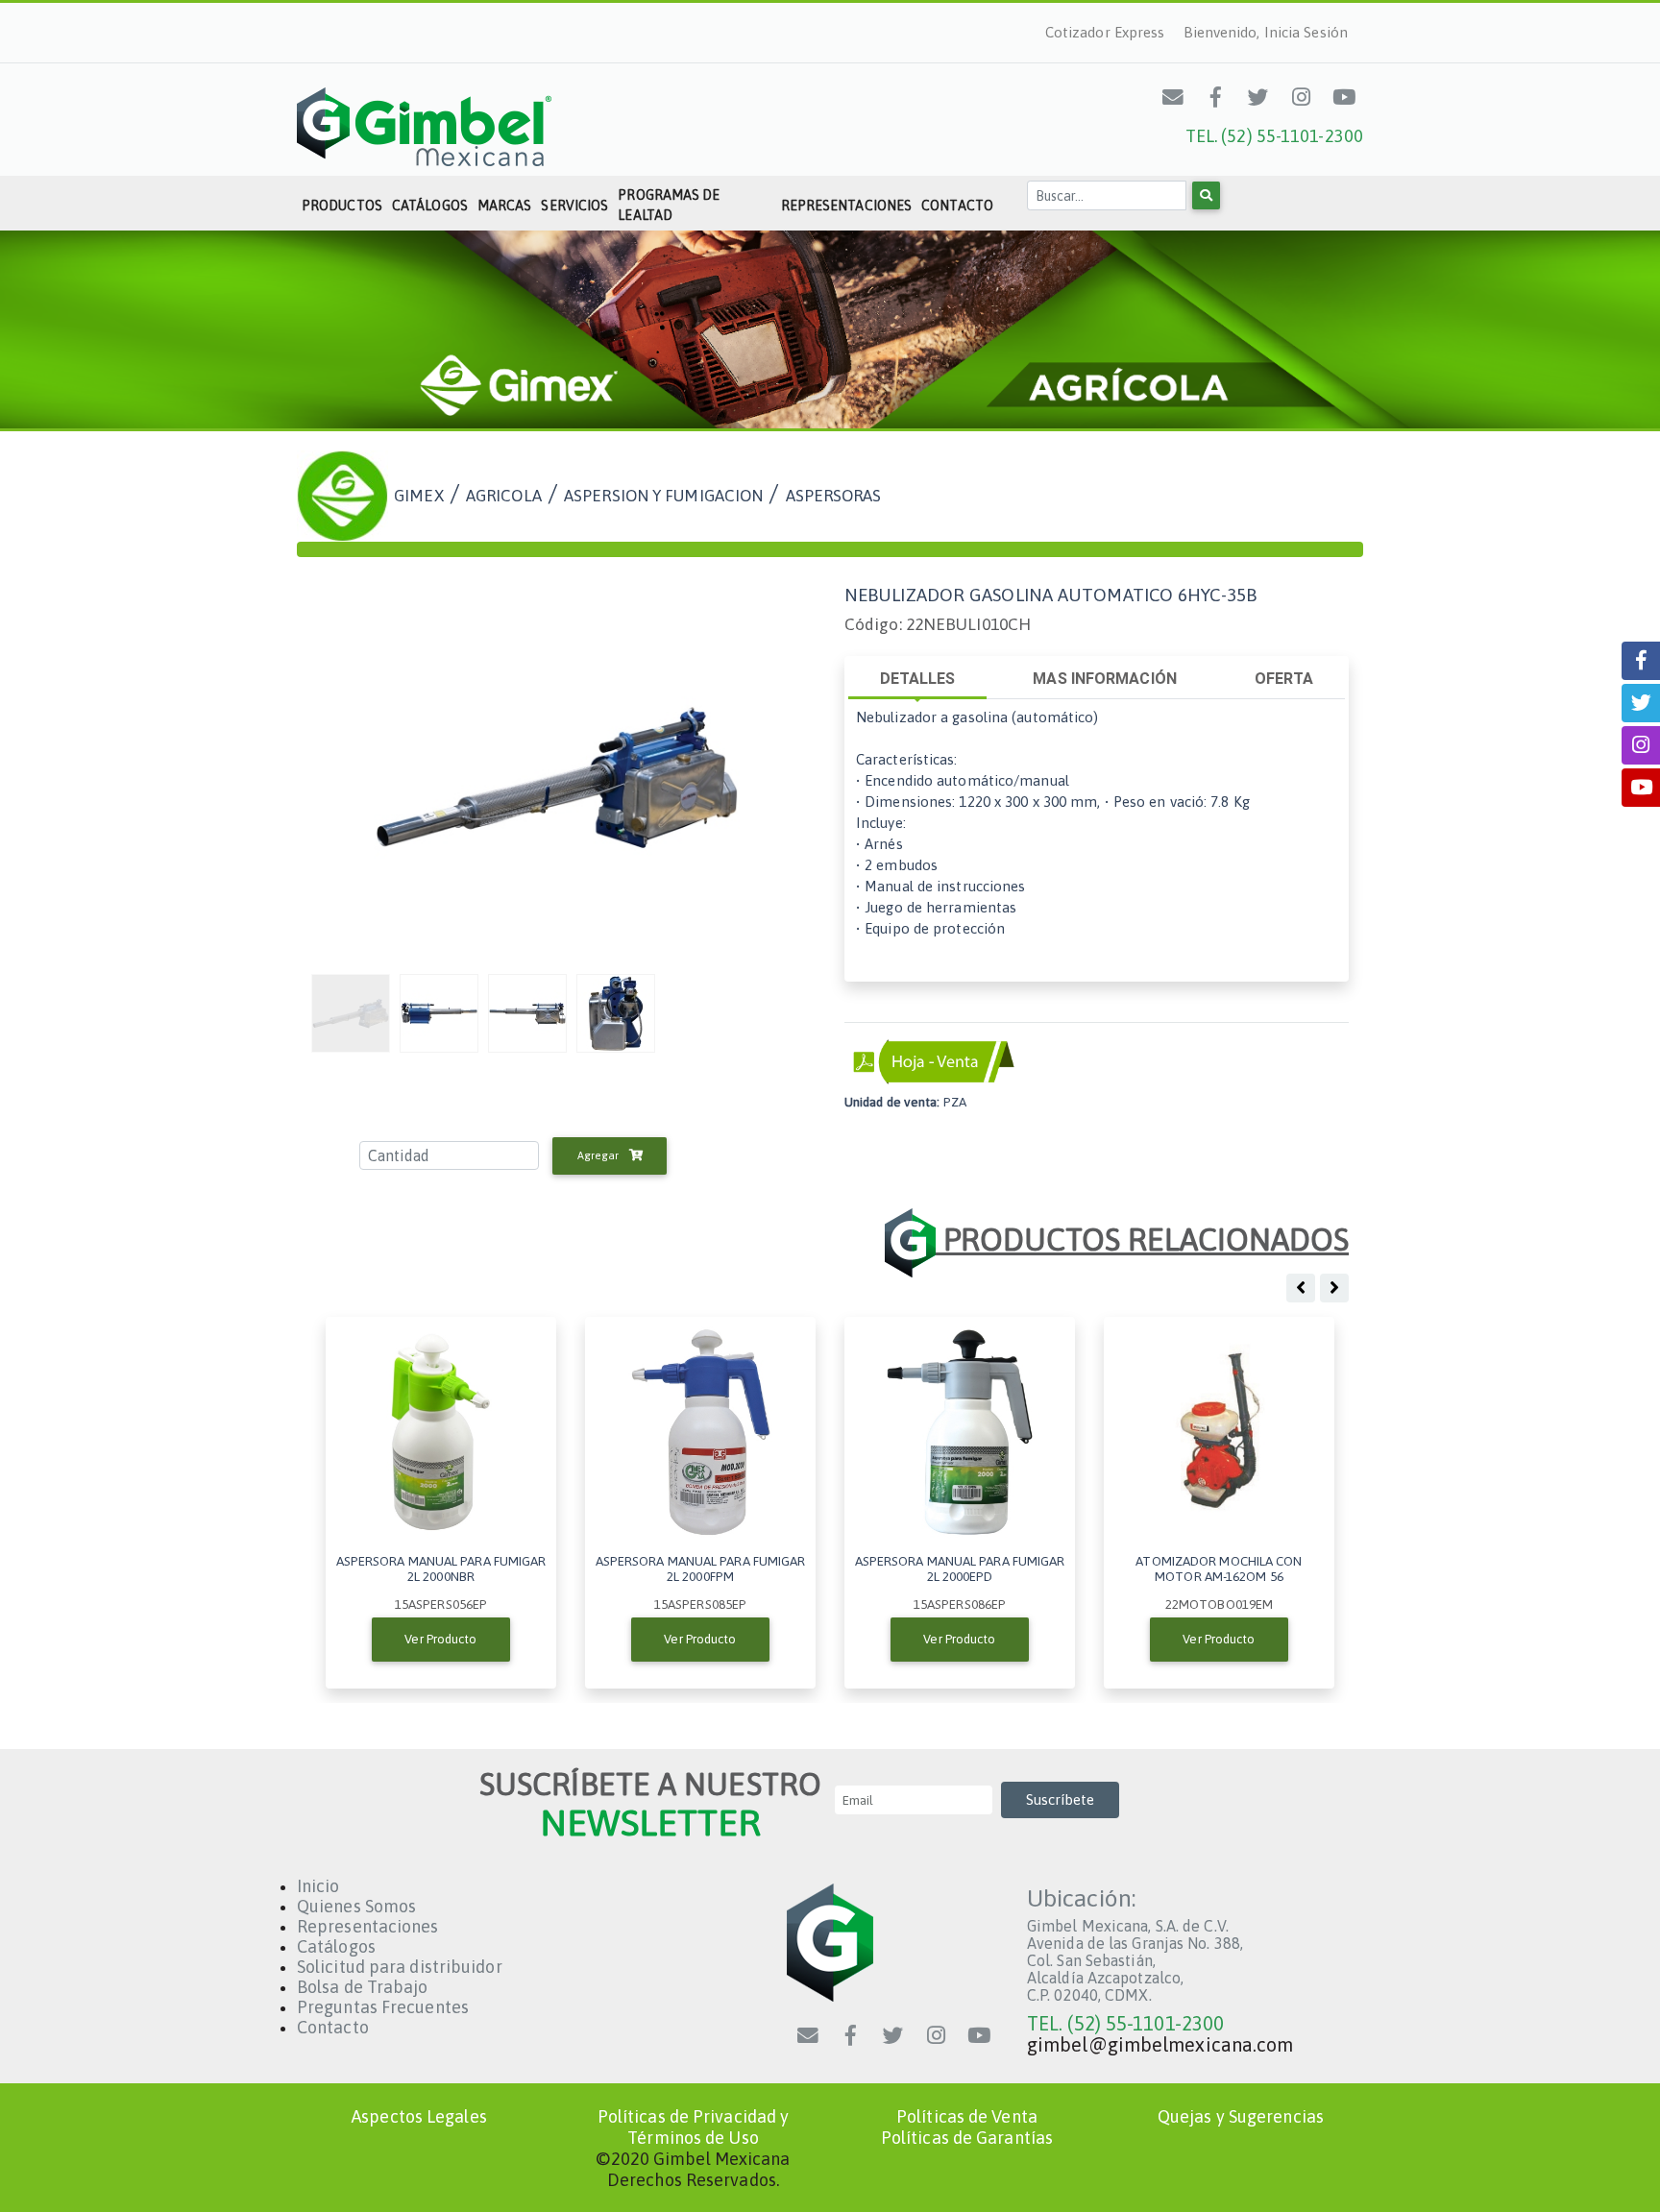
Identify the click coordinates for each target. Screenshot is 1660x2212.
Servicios (574, 206)
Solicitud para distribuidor (400, 1967)
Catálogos (430, 206)
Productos (342, 206)
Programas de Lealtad (669, 205)
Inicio (318, 1886)
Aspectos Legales (419, 2116)
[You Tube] (1345, 97)
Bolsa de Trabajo (363, 1987)
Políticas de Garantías (967, 2138)
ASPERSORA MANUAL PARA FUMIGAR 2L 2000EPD (960, 1568)
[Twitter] (1259, 97)
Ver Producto (440, 1639)
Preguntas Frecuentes (383, 2007)
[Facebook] (1216, 97)
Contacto (957, 206)
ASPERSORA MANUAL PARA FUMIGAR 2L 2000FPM (701, 1568)
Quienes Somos (356, 1906)
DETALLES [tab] (918, 678)
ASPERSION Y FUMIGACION (663, 495)
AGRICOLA (504, 495)
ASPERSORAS (834, 495)
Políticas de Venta (967, 2116)
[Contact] (1174, 97)
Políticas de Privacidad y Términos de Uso (694, 2127)
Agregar (599, 1155)
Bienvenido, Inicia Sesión (1266, 32)
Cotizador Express (1105, 32)
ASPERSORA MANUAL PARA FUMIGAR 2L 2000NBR (441, 1568)
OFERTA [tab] (1284, 678)
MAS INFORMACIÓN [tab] (1105, 678)
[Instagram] (1302, 97)
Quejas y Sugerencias (1241, 2116)
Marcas (505, 206)
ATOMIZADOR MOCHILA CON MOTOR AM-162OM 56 (1219, 1568)
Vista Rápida (441, 1432)
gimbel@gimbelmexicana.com (1160, 2044)
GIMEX (419, 495)
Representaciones (847, 206)
